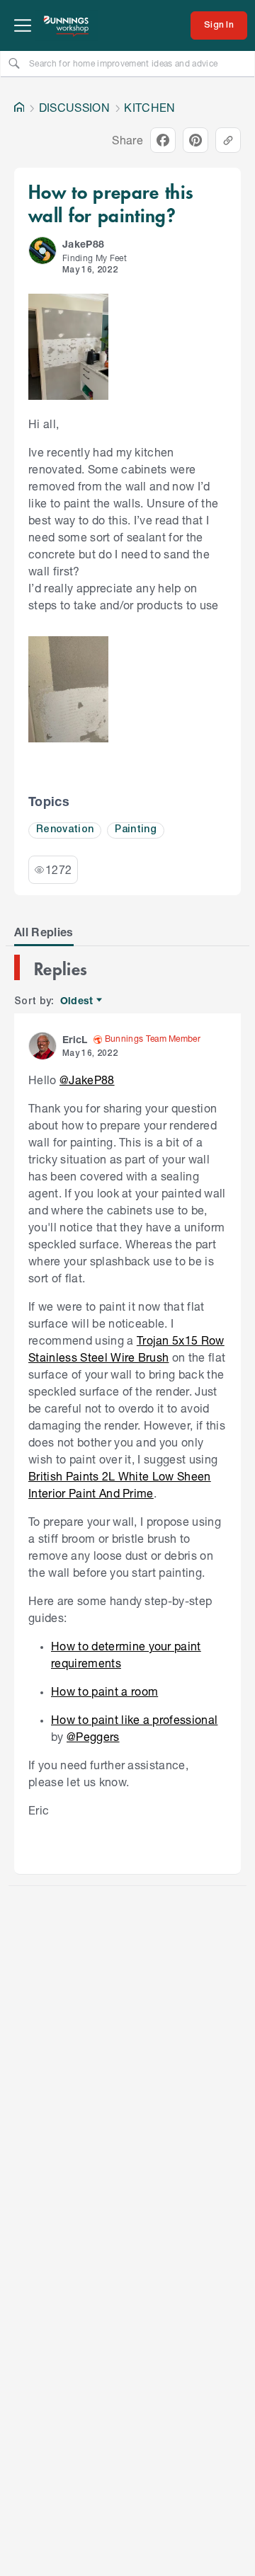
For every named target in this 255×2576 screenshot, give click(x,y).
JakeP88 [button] (83, 244)
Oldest (78, 1001)
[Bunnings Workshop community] (67, 25)
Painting (136, 830)
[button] (42, 251)
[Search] (14, 63)
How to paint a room (104, 1691)
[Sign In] (219, 25)
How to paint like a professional (134, 1719)
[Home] (19, 108)
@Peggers (93, 1736)
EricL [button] (75, 1039)
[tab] (44, 932)
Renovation (65, 830)
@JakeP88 (87, 1080)
